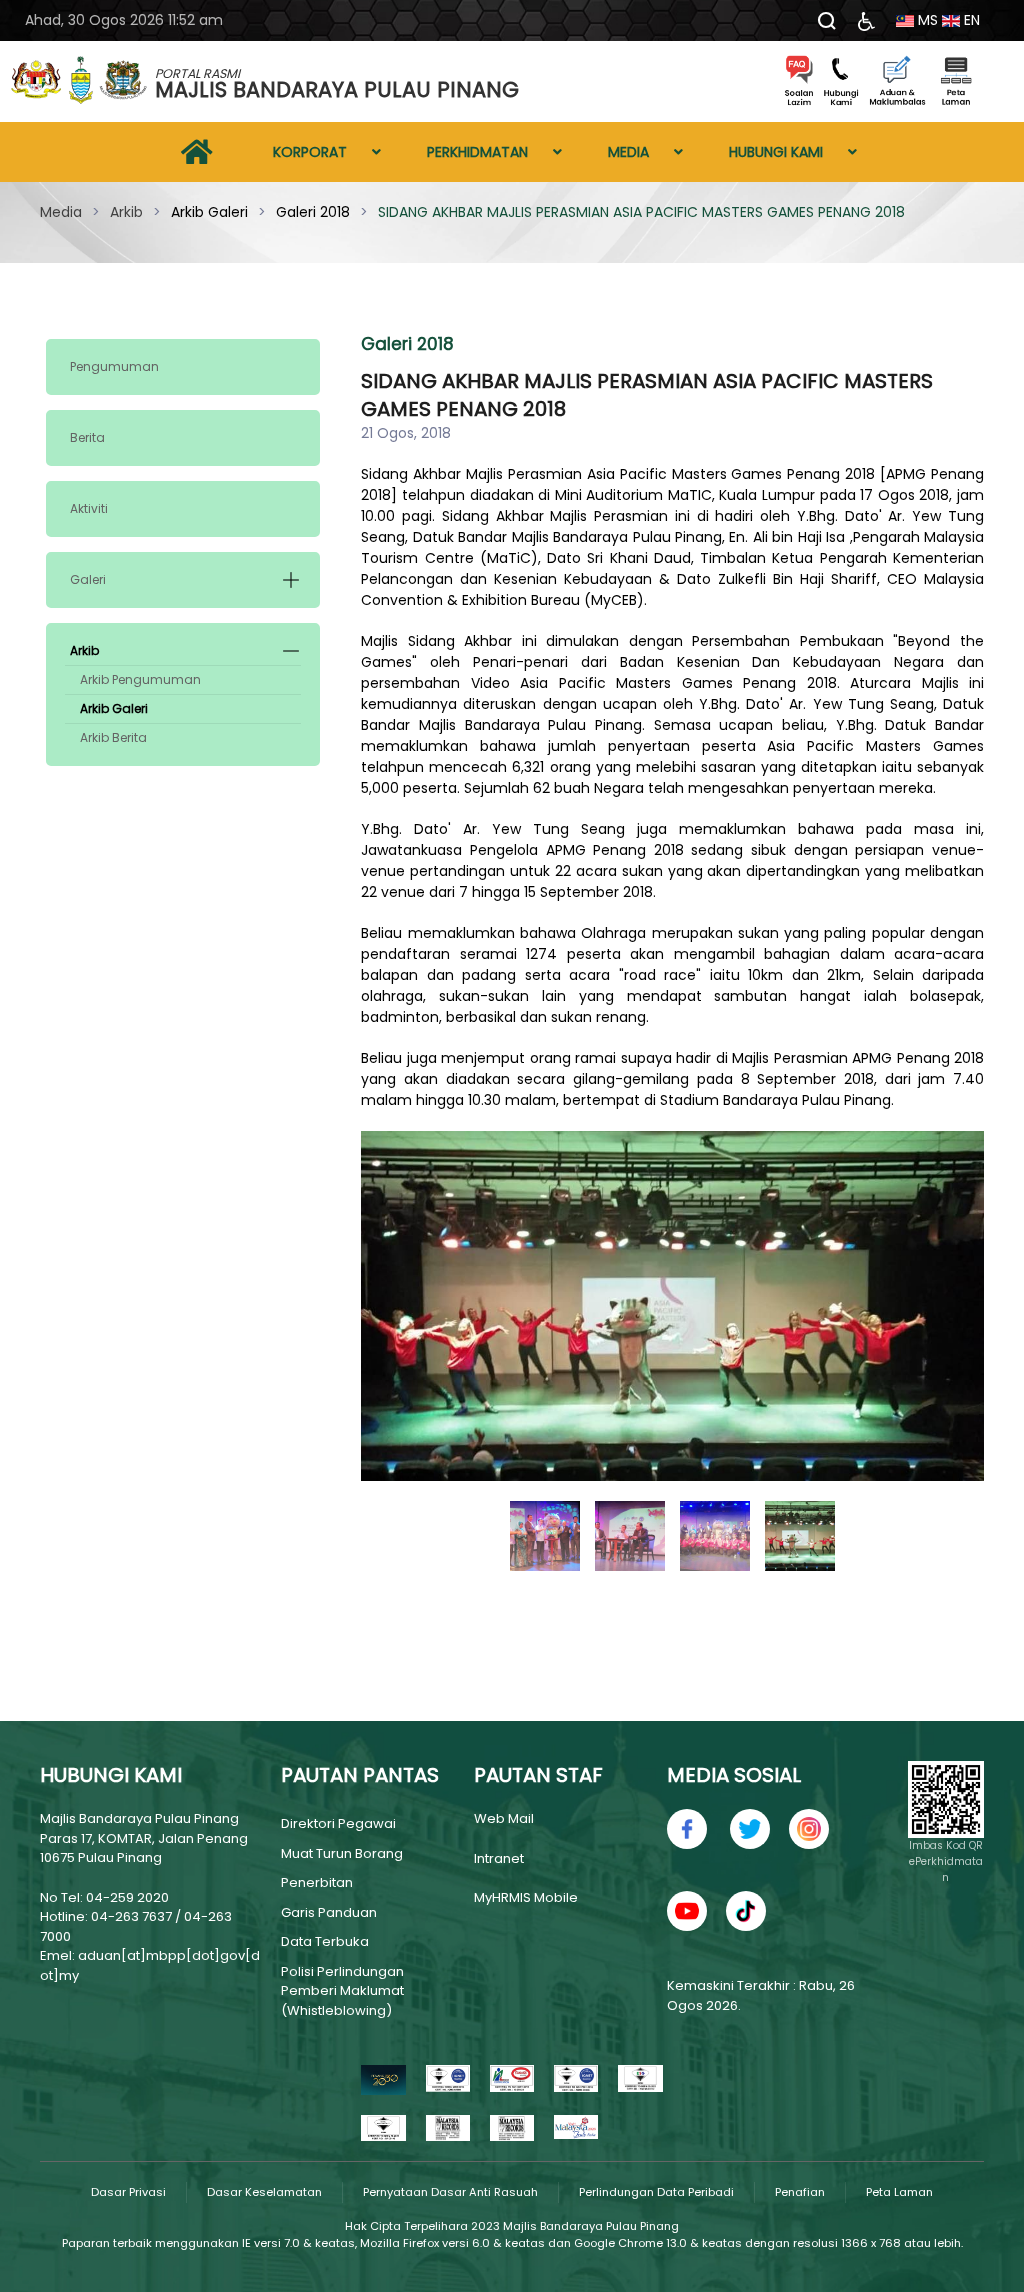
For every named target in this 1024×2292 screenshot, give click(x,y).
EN (970, 20)
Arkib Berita (113, 737)
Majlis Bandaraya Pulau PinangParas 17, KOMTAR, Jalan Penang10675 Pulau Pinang (144, 1838)
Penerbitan (317, 1882)
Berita (87, 437)
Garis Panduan (329, 1912)
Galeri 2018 (407, 344)
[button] (291, 580)
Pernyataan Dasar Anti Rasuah (450, 2192)
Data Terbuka (325, 1941)
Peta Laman (899, 2192)
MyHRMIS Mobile (526, 1897)
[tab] (545, 1536)
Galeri (88, 579)
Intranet (499, 1858)
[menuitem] (197, 152)
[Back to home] (80, 82)
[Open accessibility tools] (866, 20)
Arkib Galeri (114, 708)
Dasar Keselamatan (264, 2192)
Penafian (800, 2192)
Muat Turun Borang (342, 1853)
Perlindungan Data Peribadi (656, 2192)
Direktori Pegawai (338, 1823)
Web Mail (504, 1818)
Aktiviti (89, 508)
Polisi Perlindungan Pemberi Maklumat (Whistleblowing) (342, 1991)
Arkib (84, 650)
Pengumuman (114, 366)
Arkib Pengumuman (140, 679)
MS (926, 20)
